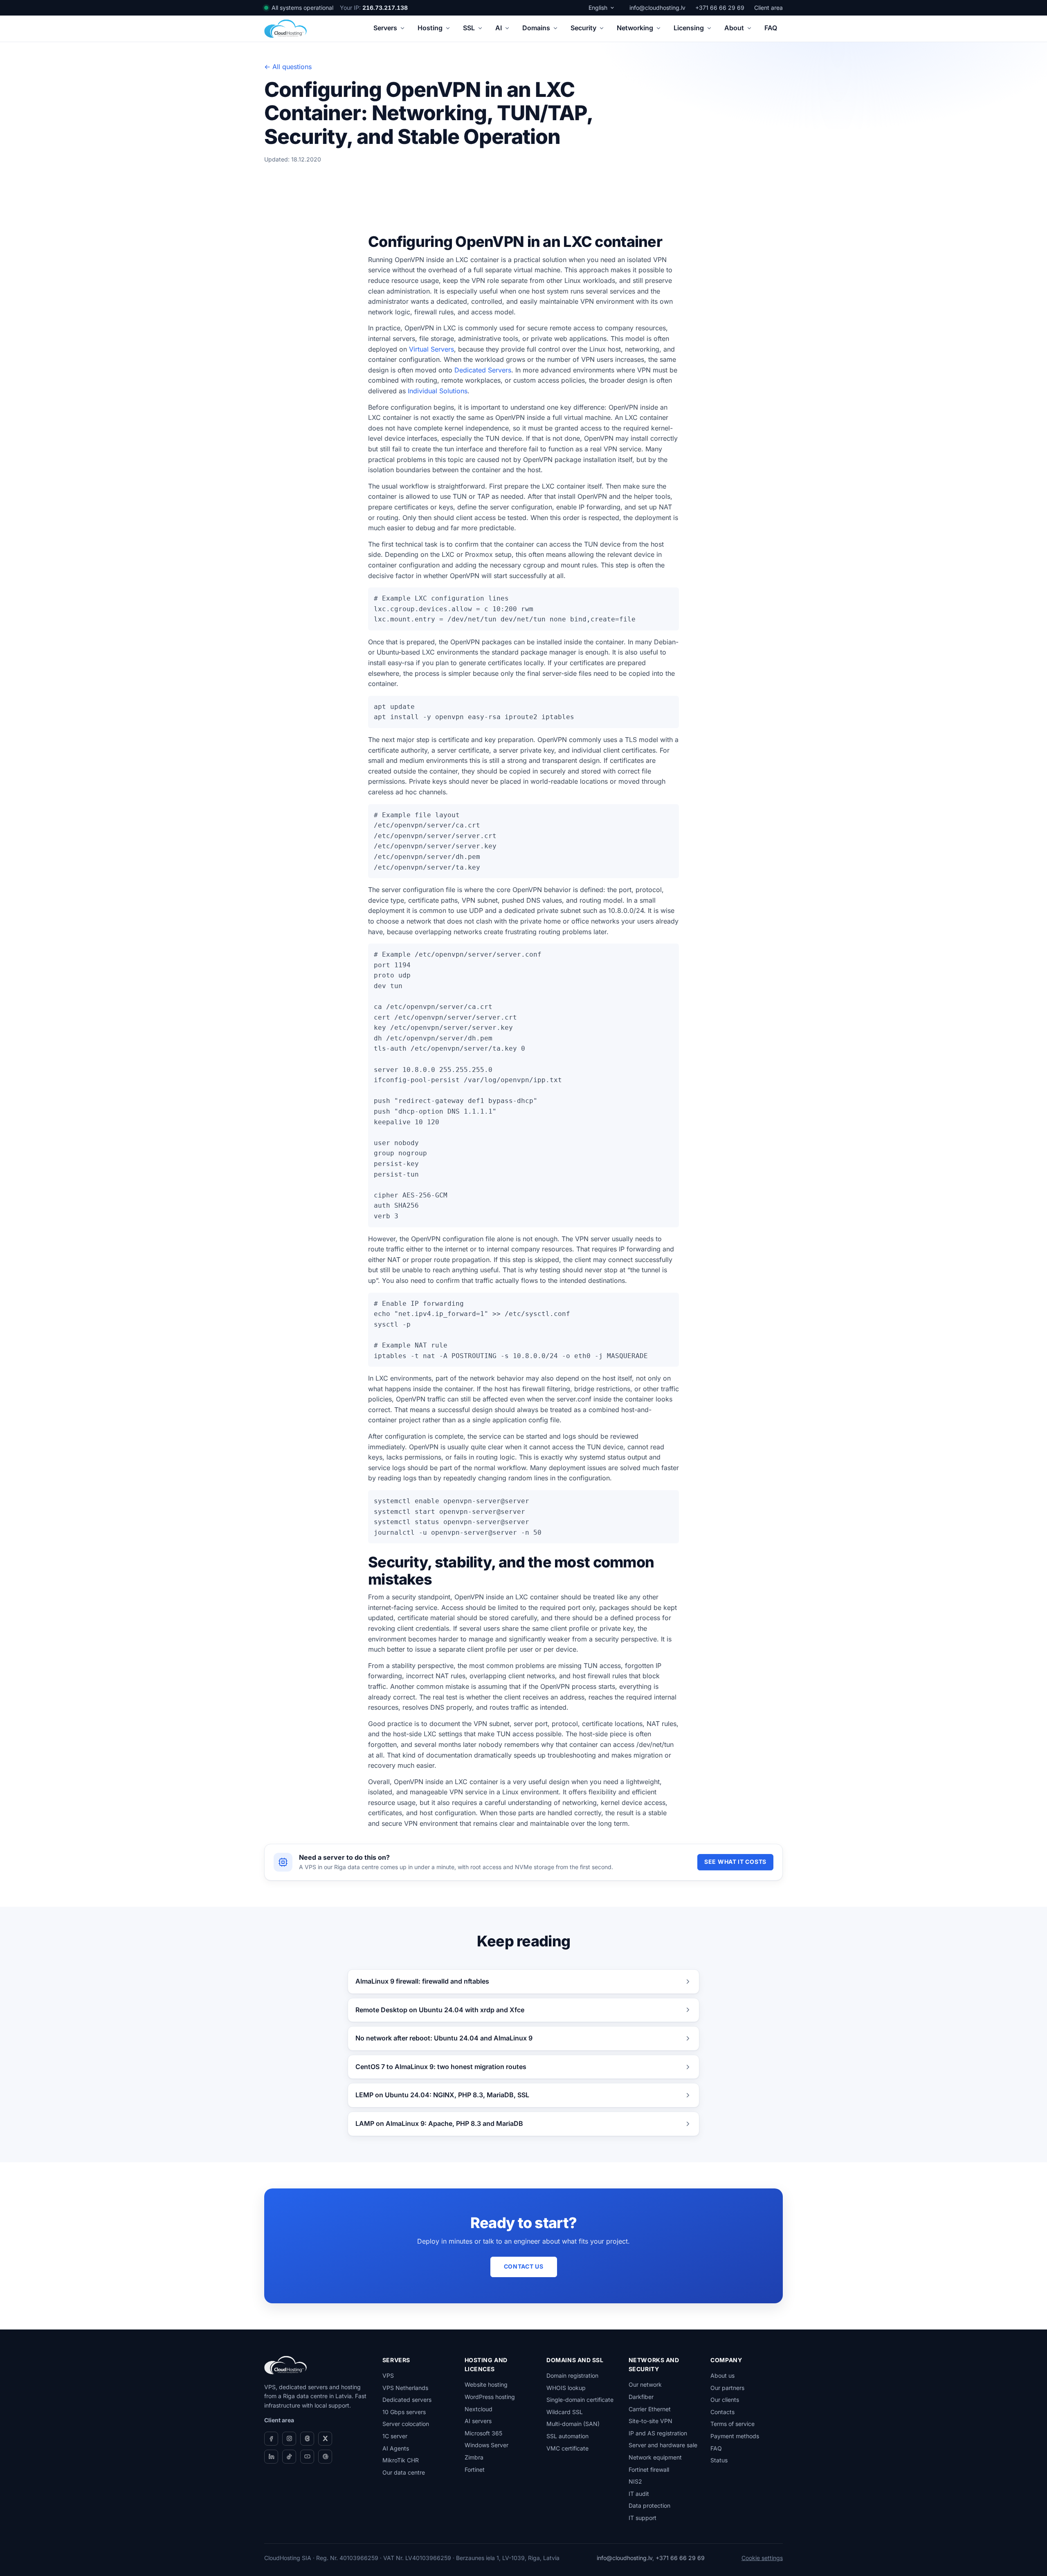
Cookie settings (762, 2558)
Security (583, 28)
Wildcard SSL (565, 2412)
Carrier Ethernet (650, 2409)
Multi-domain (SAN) (573, 2424)
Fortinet (475, 2470)
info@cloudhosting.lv (657, 8)
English (598, 8)
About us (722, 2375)
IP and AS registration (658, 2433)
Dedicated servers (407, 2400)
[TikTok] (289, 2457)
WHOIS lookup (566, 2388)
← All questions (288, 67)
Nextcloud (479, 2409)
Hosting (430, 28)
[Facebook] (271, 2439)
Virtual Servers (431, 349)
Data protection (649, 2505)
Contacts (722, 2412)
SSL (469, 28)
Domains (536, 28)
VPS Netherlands (405, 2388)
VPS (388, 2375)
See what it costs (735, 1862)
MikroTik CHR (401, 2460)
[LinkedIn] (271, 2457)
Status (719, 2460)
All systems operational (302, 8)
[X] (325, 2439)
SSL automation (567, 2436)
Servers (385, 28)
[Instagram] (289, 2439)
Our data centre (404, 2472)
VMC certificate (567, 2448)
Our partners (727, 2388)
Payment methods (735, 2436)
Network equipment (655, 2457)
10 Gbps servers (404, 2412)
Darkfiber (641, 2397)
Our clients (725, 2400)
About (734, 28)
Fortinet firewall (649, 2470)
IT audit (639, 2494)
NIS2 (635, 2481)
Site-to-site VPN (650, 2421)
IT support (643, 2518)
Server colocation (406, 2424)
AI (499, 28)
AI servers (478, 2421)
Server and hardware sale (663, 2445)
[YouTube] (307, 2457)
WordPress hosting (490, 2397)
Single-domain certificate (580, 2400)
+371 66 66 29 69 (720, 8)
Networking (635, 28)
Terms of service (732, 2424)
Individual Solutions (438, 391)
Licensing (689, 28)
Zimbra (474, 2457)
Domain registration (572, 2375)
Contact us (524, 2266)
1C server (395, 2436)
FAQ (771, 28)
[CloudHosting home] (285, 29)
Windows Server (486, 2445)
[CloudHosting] (285, 2365)
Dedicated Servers (483, 370)
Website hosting (486, 2384)
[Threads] (307, 2439)
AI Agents (396, 2448)
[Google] (325, 2457)
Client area (768, 8)
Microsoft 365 (483, 2433)
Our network (645, 2384)
